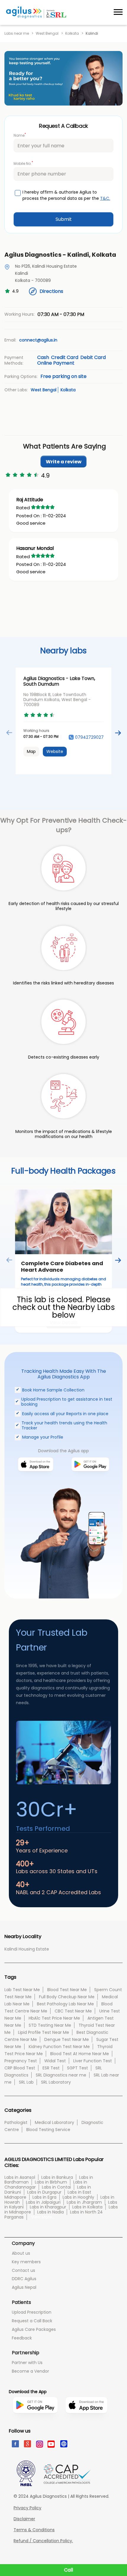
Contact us (23, 2270)
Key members (26, 2262)
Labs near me (17, 33)
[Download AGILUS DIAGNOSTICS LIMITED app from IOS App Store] (86, 2422)
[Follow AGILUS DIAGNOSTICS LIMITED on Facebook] (15, 2443)
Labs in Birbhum (51, 2182)
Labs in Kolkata (87, 2207)
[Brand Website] (63, 2443)
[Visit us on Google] (27, 2443)
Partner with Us (27, 2363)
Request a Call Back (32, 2321)
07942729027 (89, 737)
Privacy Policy (27, 2508)
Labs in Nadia (51, 2212)
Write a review (64, 462)
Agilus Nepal (24, 2287)
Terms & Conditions (34, 2530)
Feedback (22, 2338)
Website (55, 751)
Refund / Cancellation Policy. (43, 2541)
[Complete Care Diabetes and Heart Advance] (63, 1222)
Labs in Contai (56, 2187)
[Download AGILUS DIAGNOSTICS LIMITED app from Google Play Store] (35, 2425)
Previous (9, 733)
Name (20, 135)
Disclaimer (24, 2519)
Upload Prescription (32, 2312)
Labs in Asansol (20, 2177)
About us (21, 2253)
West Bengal (47, 33)
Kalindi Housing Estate (27, 1949)
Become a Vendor (30, 2371)
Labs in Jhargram (84, 2202)
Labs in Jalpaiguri (43, 2202)
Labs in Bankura (57, 2177)
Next (118, 733)
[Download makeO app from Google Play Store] (90, 1479)
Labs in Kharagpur (48, 2207)
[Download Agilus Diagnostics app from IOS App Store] (36, 1479)
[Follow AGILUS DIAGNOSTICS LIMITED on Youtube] (51, 2443)
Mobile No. (23, 163)
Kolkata (72, 33)
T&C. (105, 198)
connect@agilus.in (38, 340)
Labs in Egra (44, 2197)
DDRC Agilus (24, 2279)
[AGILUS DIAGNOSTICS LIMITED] (36, 12)
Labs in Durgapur (44, 2192)
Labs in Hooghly (78, 2197)
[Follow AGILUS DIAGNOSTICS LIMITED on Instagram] (39, 2443)
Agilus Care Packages (34, 2329)
